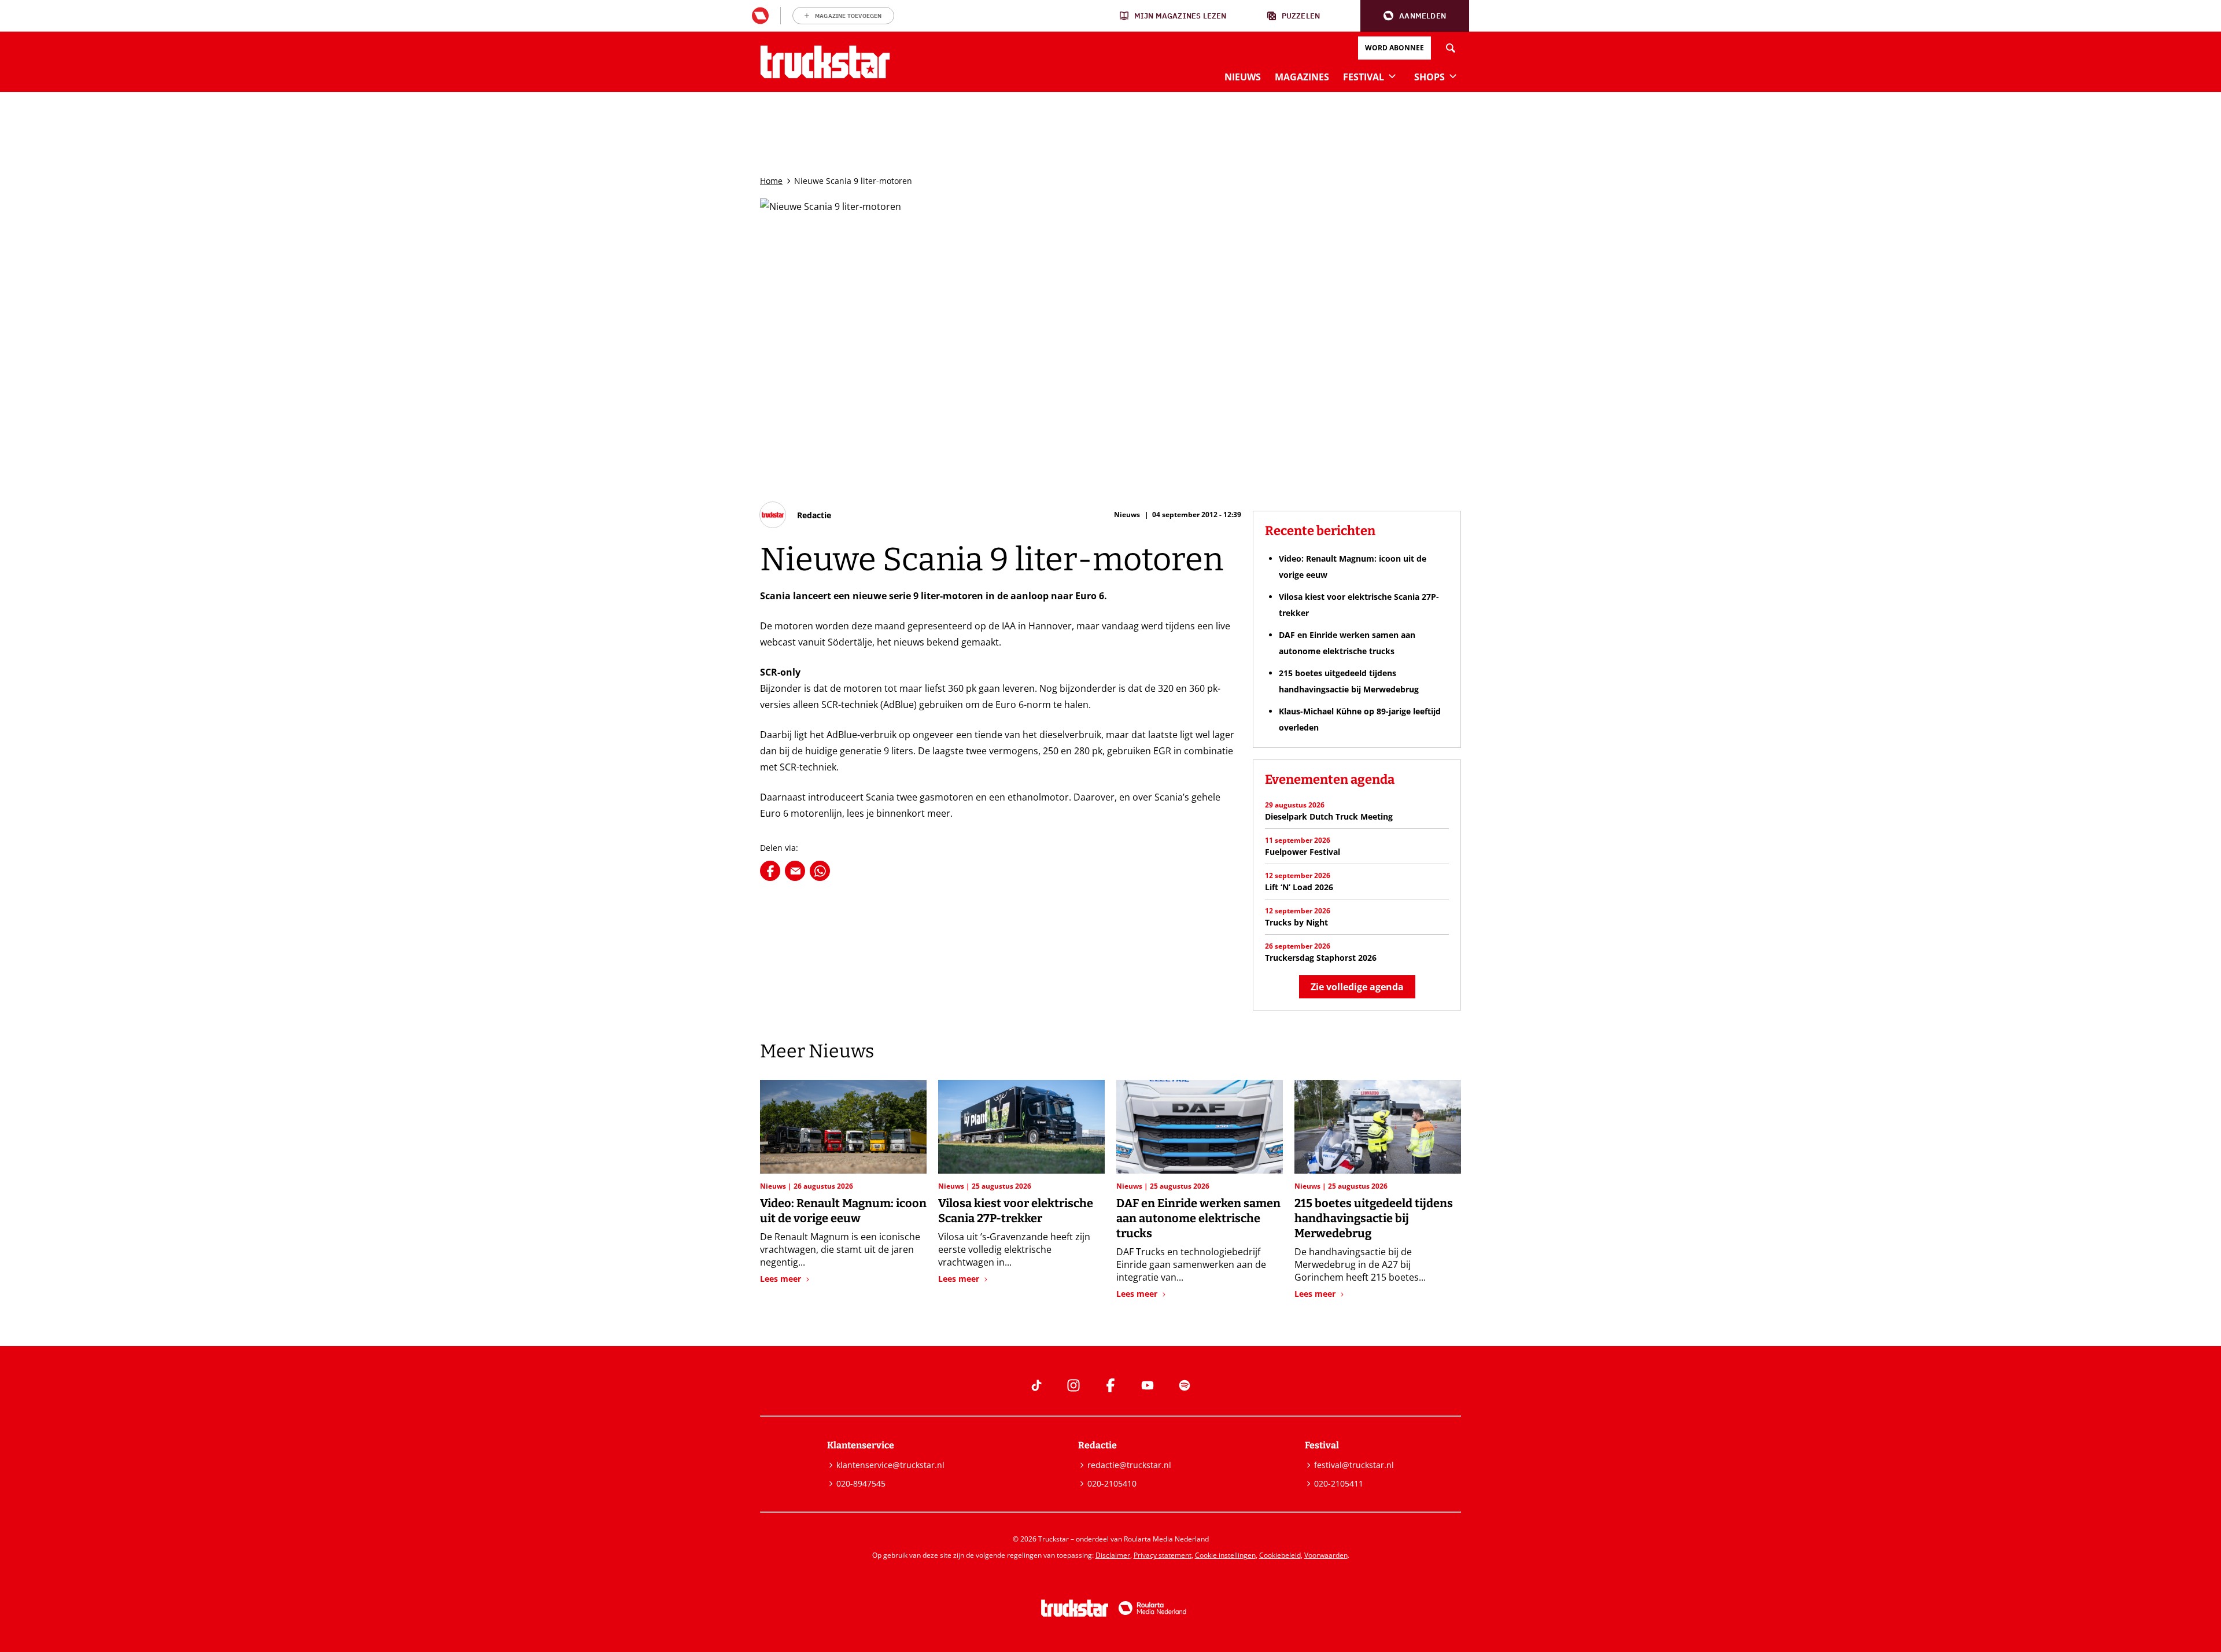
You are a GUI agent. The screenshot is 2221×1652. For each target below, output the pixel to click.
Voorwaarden (1326, 1555)
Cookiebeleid (1280, 1555)
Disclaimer (1113, 1555)
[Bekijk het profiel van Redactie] (796, 515)
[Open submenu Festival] (1392, 76)
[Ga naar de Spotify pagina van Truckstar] (1185, 1385)
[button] (1415, 16)
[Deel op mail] (795, 871)
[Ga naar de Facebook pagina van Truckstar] (1110, 1385)
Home (771, 181)
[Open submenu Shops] (1453, 76)
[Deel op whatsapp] (820, 871)
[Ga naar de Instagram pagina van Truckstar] (1073, 1385)
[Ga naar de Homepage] (825, 62)
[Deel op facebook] (770, 871)
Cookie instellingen (1225, 1555)
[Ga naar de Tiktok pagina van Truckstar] (1036, 1385)
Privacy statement (1163, 1555)
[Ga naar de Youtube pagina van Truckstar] (1148, 1385)
